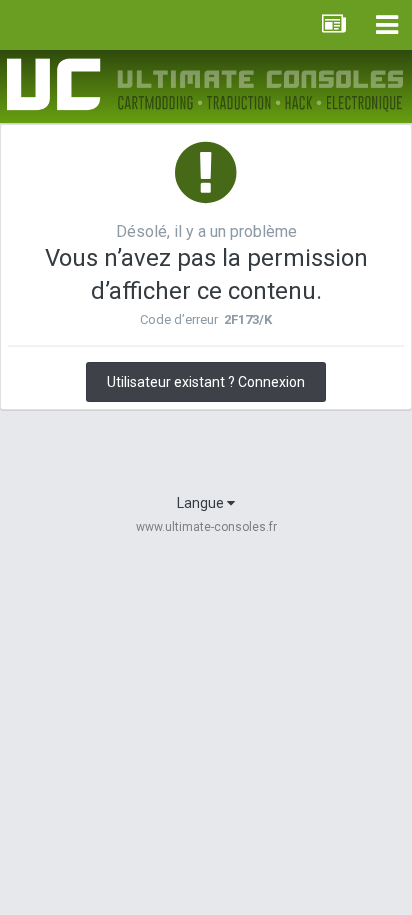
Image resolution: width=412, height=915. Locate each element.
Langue (202, 503)
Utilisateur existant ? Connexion (206, 382)
